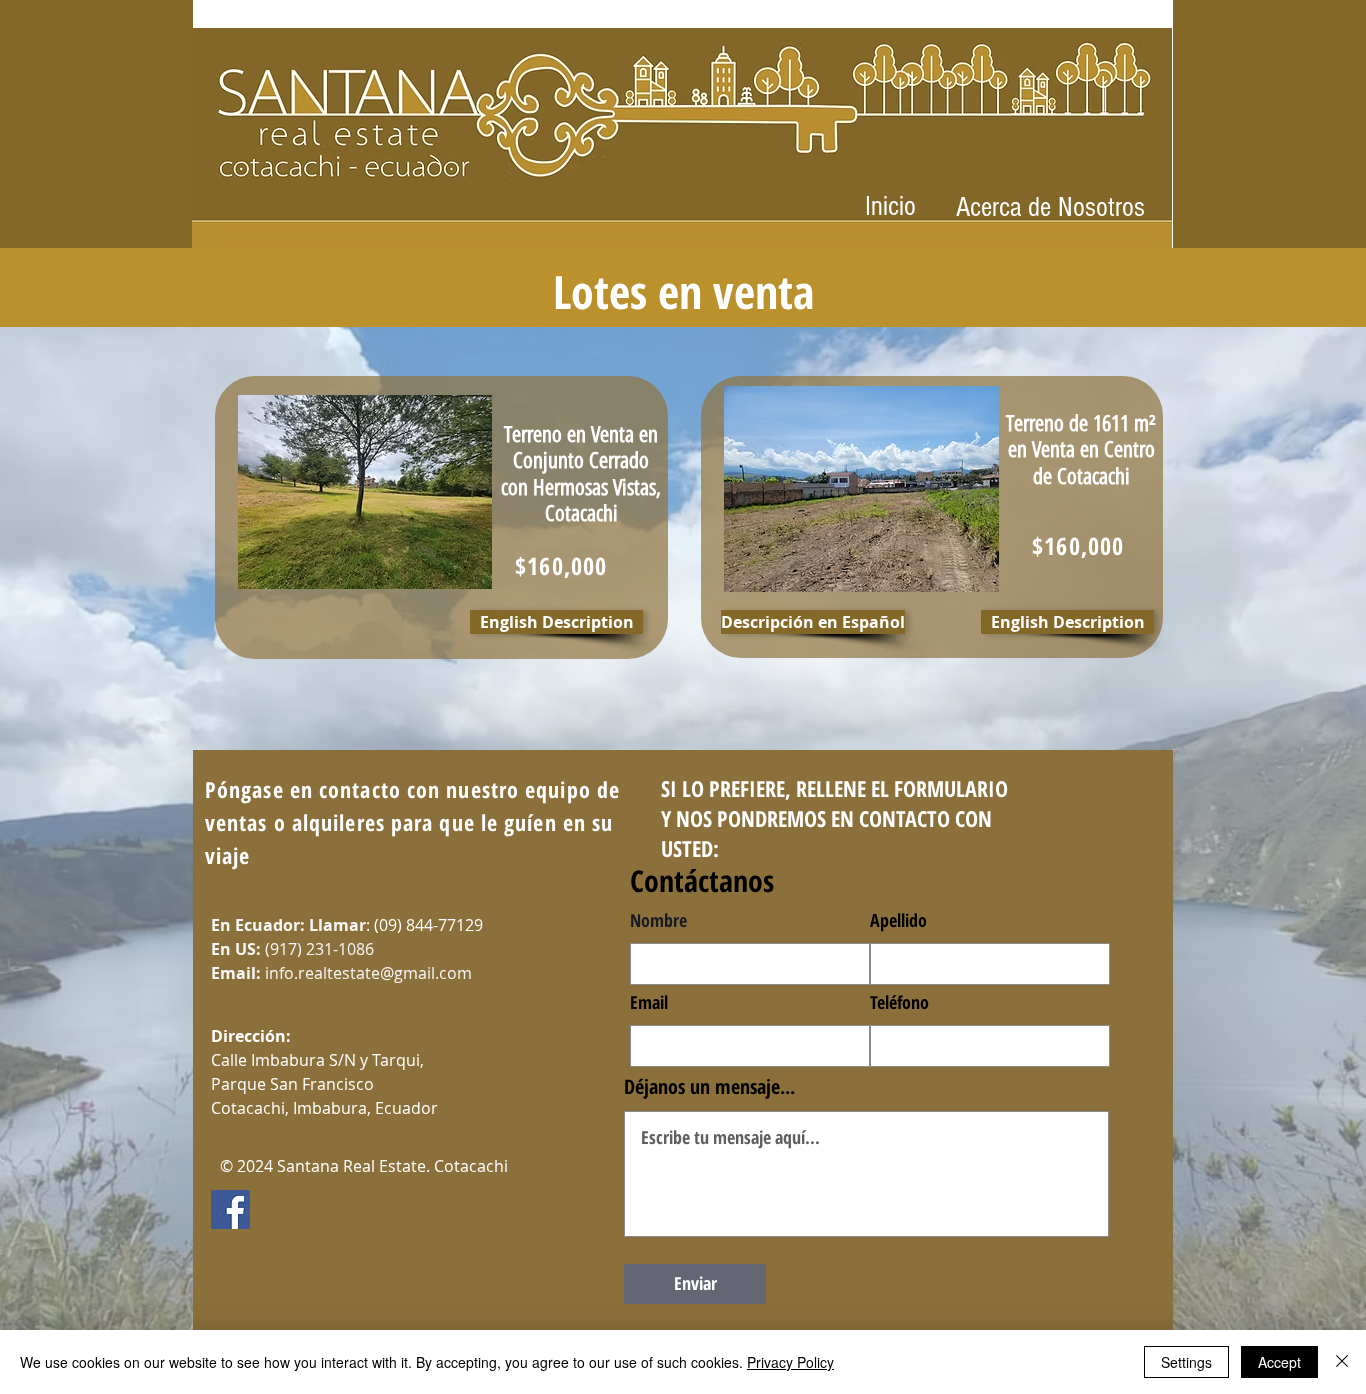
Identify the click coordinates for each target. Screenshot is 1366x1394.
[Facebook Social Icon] (230, 1209)
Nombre (658, 920)
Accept (1279, 1362)
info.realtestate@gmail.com (368, 973)
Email (649, 1002)
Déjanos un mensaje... (709, 1087)
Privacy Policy (790, 1362)
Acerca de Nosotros (1050, 207)
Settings (1186, 1362)
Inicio (890, 206)
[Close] (1342, 1362)
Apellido (898, 920)
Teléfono (899, 1002)
